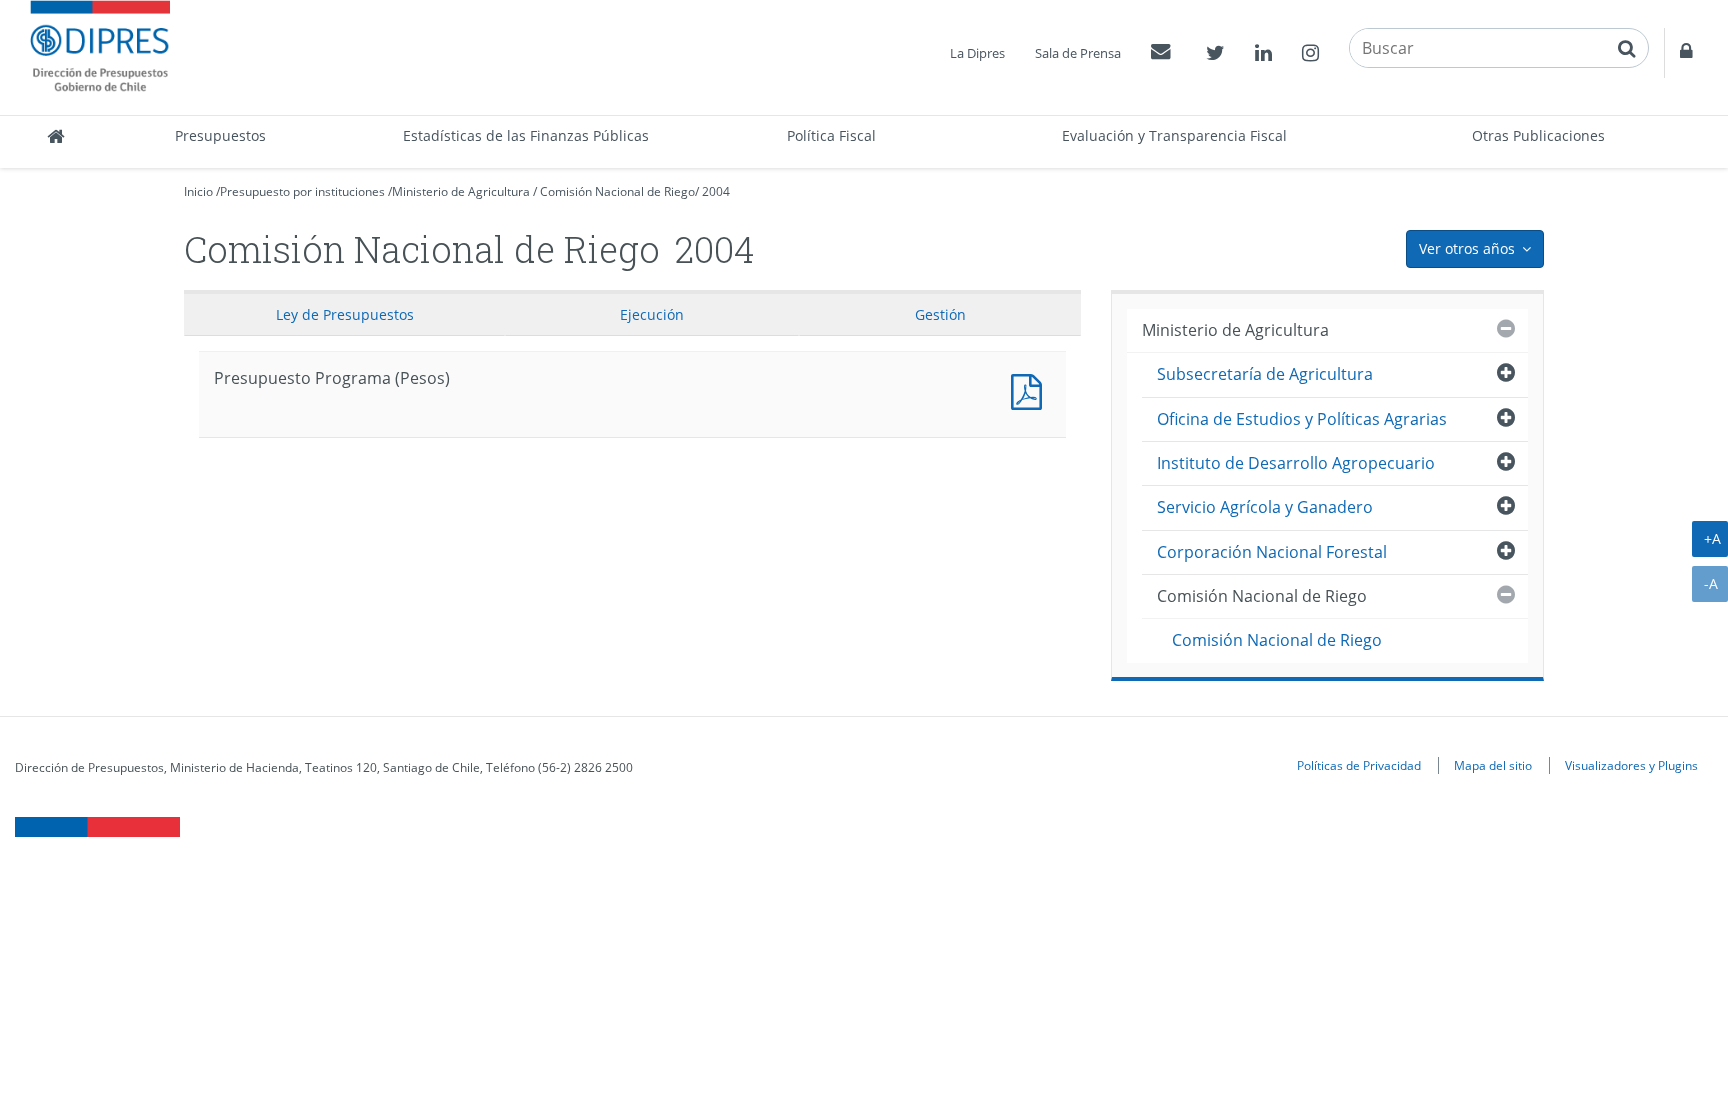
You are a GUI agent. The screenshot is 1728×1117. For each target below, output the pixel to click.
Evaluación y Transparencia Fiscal (1174, 135)
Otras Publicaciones (1538, 135)
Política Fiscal (831, 135)
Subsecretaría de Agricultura (1265, 374)
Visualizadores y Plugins (1631, 765)
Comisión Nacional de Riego (617, 191)
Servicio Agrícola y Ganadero (1265, 507)
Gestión (940, 314)
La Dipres (977, 53)
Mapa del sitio (1493, 765)
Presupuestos (220, 135)
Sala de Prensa (1078, 53)
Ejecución (652, 314)
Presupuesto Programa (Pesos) (1031, 389)
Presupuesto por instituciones (302, 191)
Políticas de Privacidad (1359, 765)
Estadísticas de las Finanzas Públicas (526, 135)
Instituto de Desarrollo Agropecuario (1296, 463)
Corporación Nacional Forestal (1272, 552)
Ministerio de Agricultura (461, 191)
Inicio (198, 191)
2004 (716, 191)
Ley (345, 314)
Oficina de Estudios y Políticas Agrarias (1302, 419)
